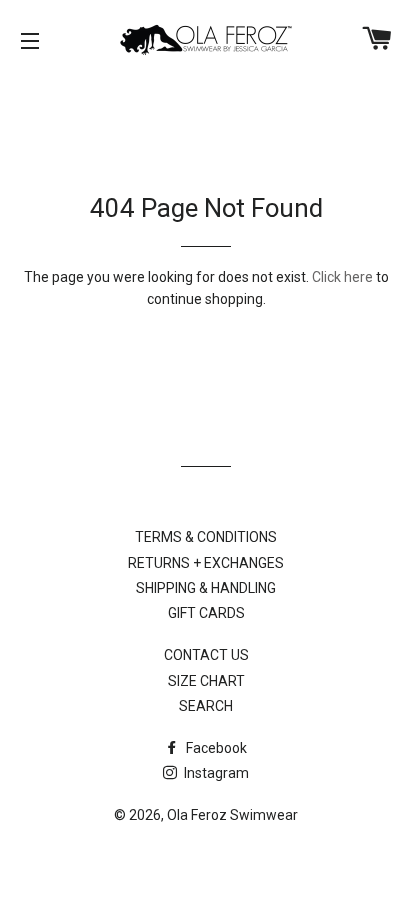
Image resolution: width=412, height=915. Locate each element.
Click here (342, 277)
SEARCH (206, 706)
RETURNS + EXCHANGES (206, 563)
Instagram (215, 773)
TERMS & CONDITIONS (206, 537)
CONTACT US (206, 655)
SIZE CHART (206, 681)
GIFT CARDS (206, 613)
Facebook (215, 748)
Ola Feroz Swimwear (232, 815)
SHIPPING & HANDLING (206, 588)
